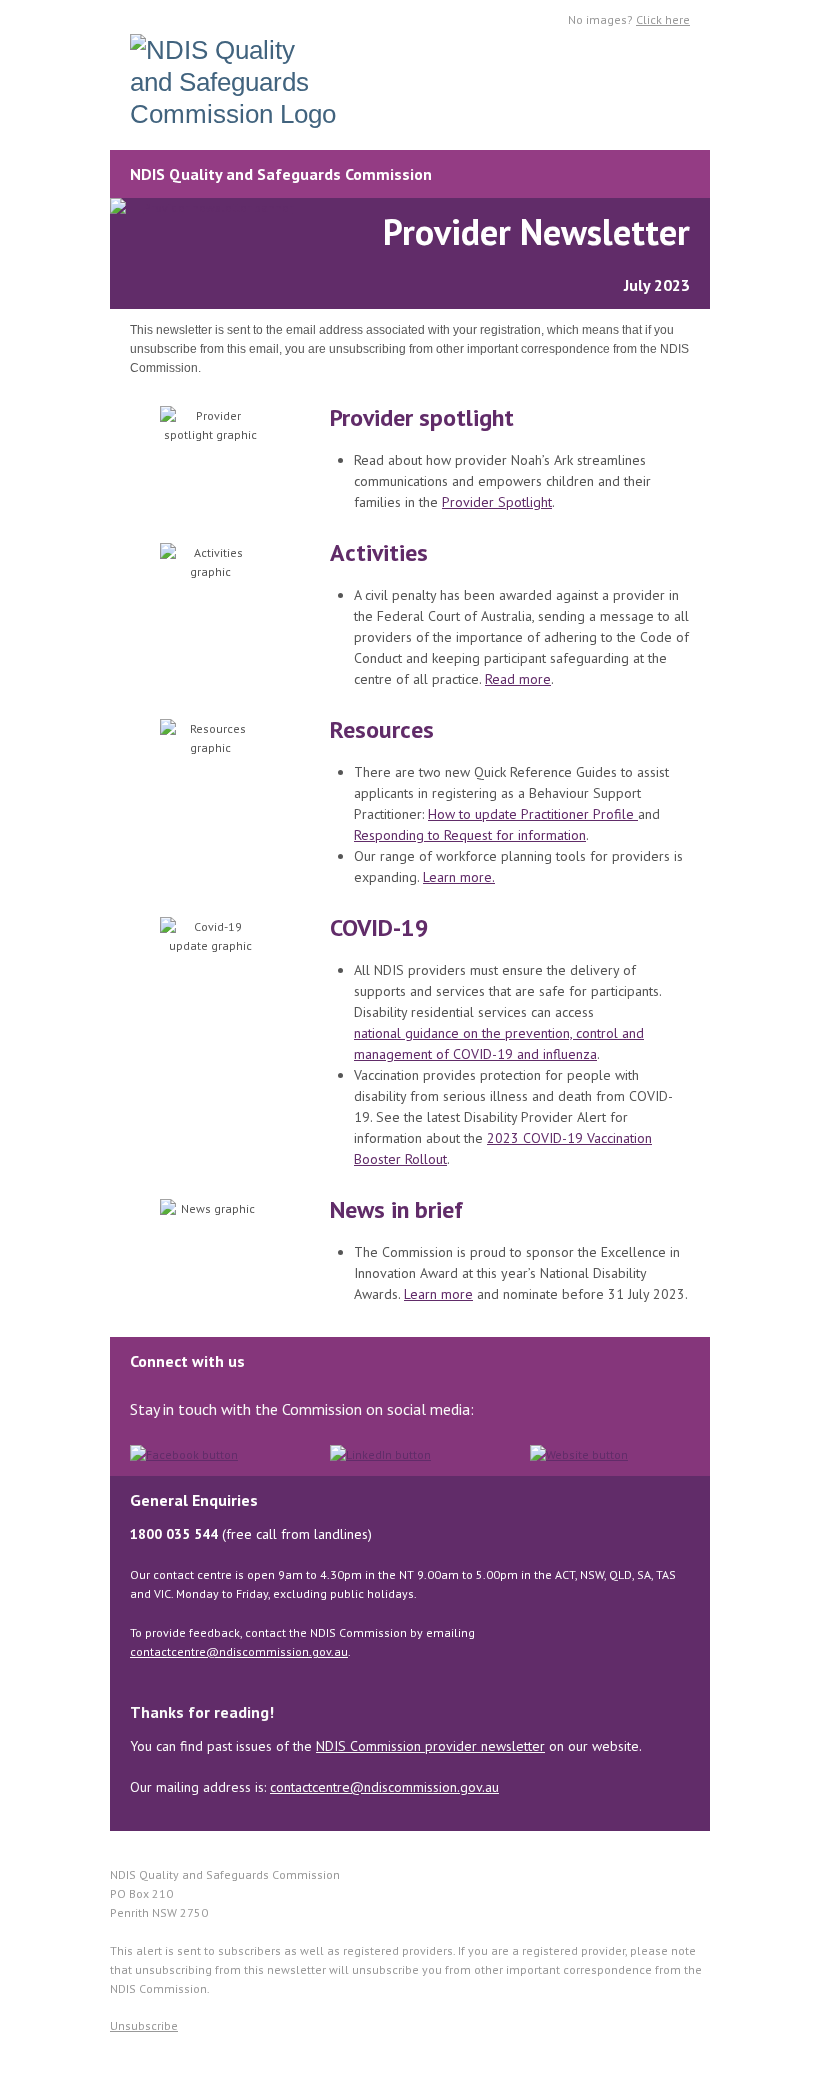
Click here (663, 19)
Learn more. (459, 877)
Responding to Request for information (470, 835)
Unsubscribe (144, 2025)
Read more (518, 679)
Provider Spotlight (497, 502)
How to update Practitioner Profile (533, 814)
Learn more (438, 1294)
